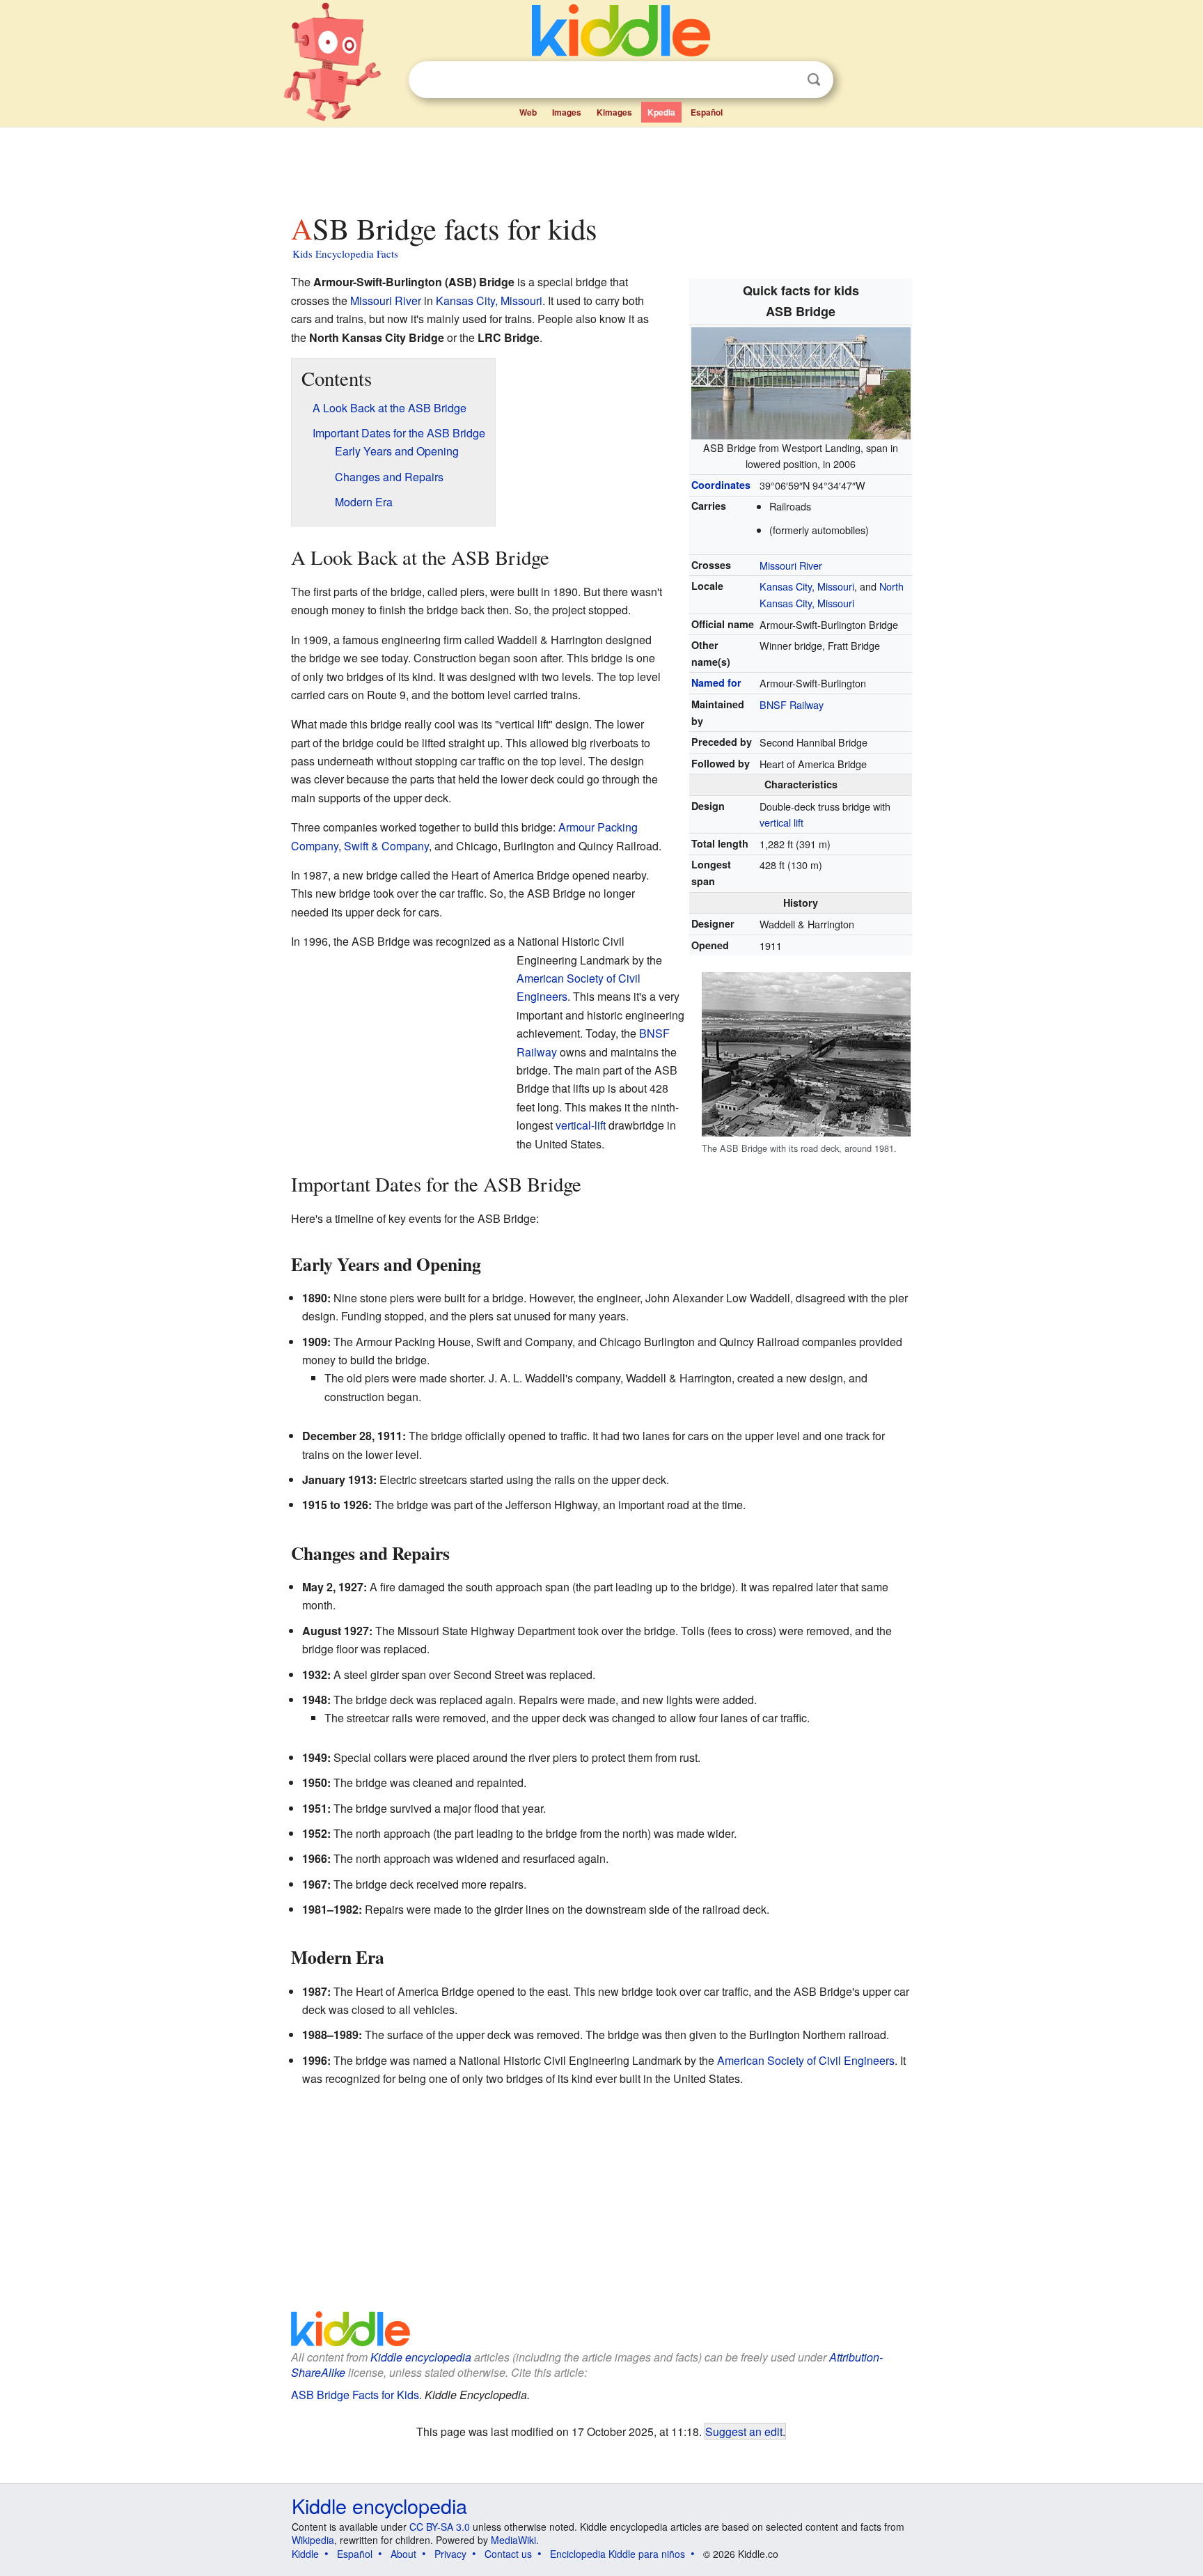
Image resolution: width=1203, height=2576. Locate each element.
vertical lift (781, 822)
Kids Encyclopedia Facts (345, 253)
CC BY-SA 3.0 (440, 2527)
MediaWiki (513, 2540)
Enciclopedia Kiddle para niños (618, 2554)
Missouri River (791, 565)
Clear (785, 80)
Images (567, 112)
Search (814, 80)
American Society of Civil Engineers (806, 2060)
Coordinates (721, 485)
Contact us (508, 2554)
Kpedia (661, 112)
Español (707, 112)
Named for (716, 682)
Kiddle (305, 2554)
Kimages (614, 112)
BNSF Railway (792, 704)
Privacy (450, 2554)
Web (528, 112)
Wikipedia (313, 2540)
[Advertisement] (601, 166)
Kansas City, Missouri (807, 586)
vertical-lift (581, 1125)
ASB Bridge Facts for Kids (355, 2395)
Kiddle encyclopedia (421, 2357)
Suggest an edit (744, 2431)
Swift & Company (386, 846)
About (403, 2554)
